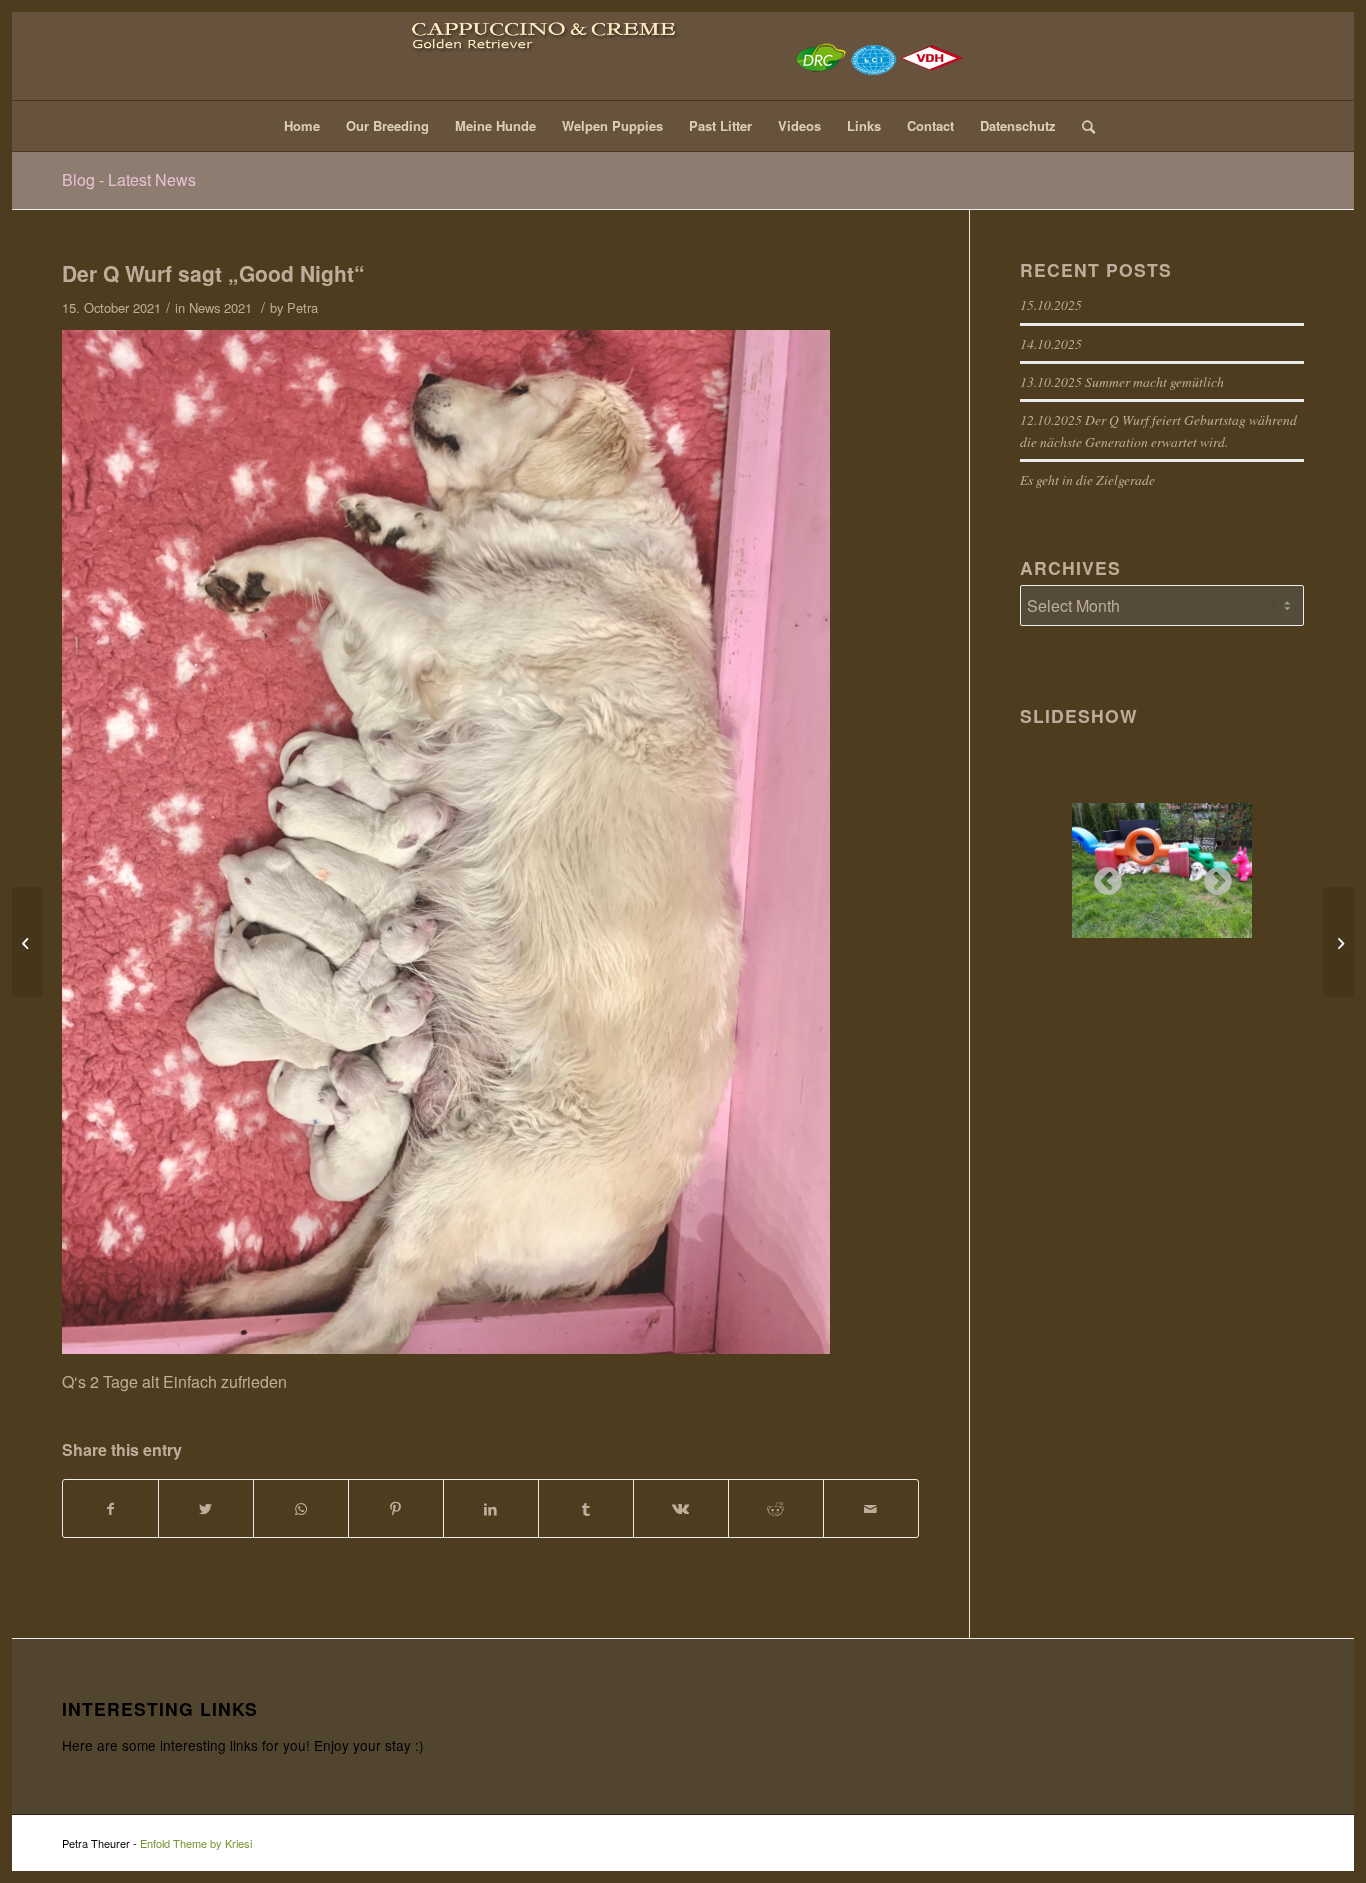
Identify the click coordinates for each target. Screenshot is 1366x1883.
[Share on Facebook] (110, 1508)
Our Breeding (387, 125)
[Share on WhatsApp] (301, 1508)
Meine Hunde (495, 125)
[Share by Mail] (871, 1508)
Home (302, 125)
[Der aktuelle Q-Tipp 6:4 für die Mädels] (27, 942)
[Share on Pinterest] (396, 1508)
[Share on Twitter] (206, 1508)
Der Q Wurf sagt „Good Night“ (213, 273)
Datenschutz (1018, 125)
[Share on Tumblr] (586, 1508)
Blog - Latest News (129, 179)
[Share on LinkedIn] (491, 1508)
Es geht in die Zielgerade (1087, 479)
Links (864, 125)
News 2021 (220, 307)
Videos (799, 125)
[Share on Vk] (681, 1508)
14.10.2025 (1051, 343)
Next (1212, 876)
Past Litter (720, 125)
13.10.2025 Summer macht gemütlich (1122, 381)
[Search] (1082, 126)
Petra (302, 307)
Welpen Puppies (612, 125)
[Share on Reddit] (776, 1508)
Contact (930, 125)
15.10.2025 (1051, 304)
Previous (1102, 876)
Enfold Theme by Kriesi (196, 1843)
